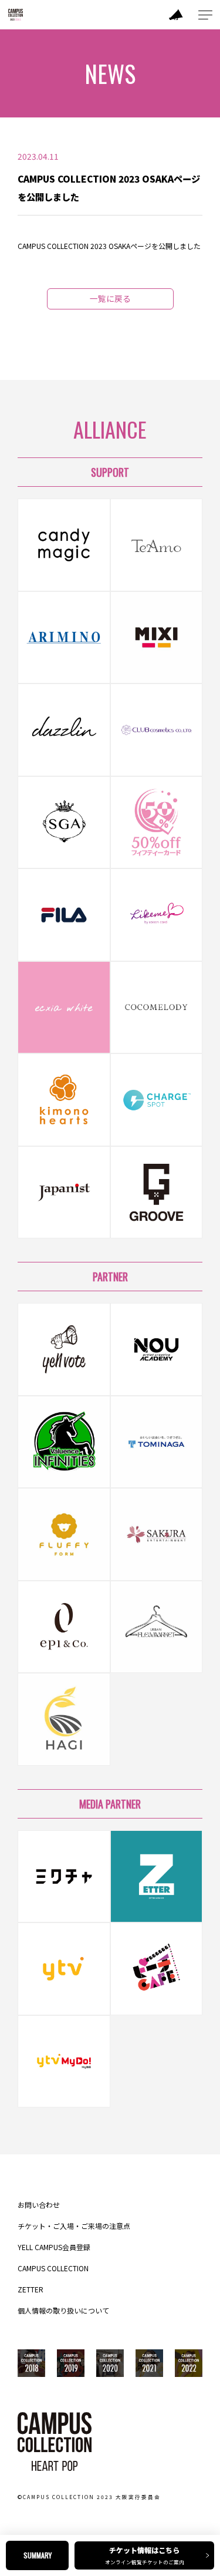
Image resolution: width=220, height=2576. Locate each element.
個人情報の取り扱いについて (63, 2311)
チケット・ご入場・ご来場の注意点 (74, 2226)
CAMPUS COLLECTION (53, 2268)
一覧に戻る (110, 298)
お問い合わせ (39, 2205)
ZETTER (31, 2289)
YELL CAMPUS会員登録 (54, 2247)
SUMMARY (38, 2555)
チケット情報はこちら (145, 2555)
